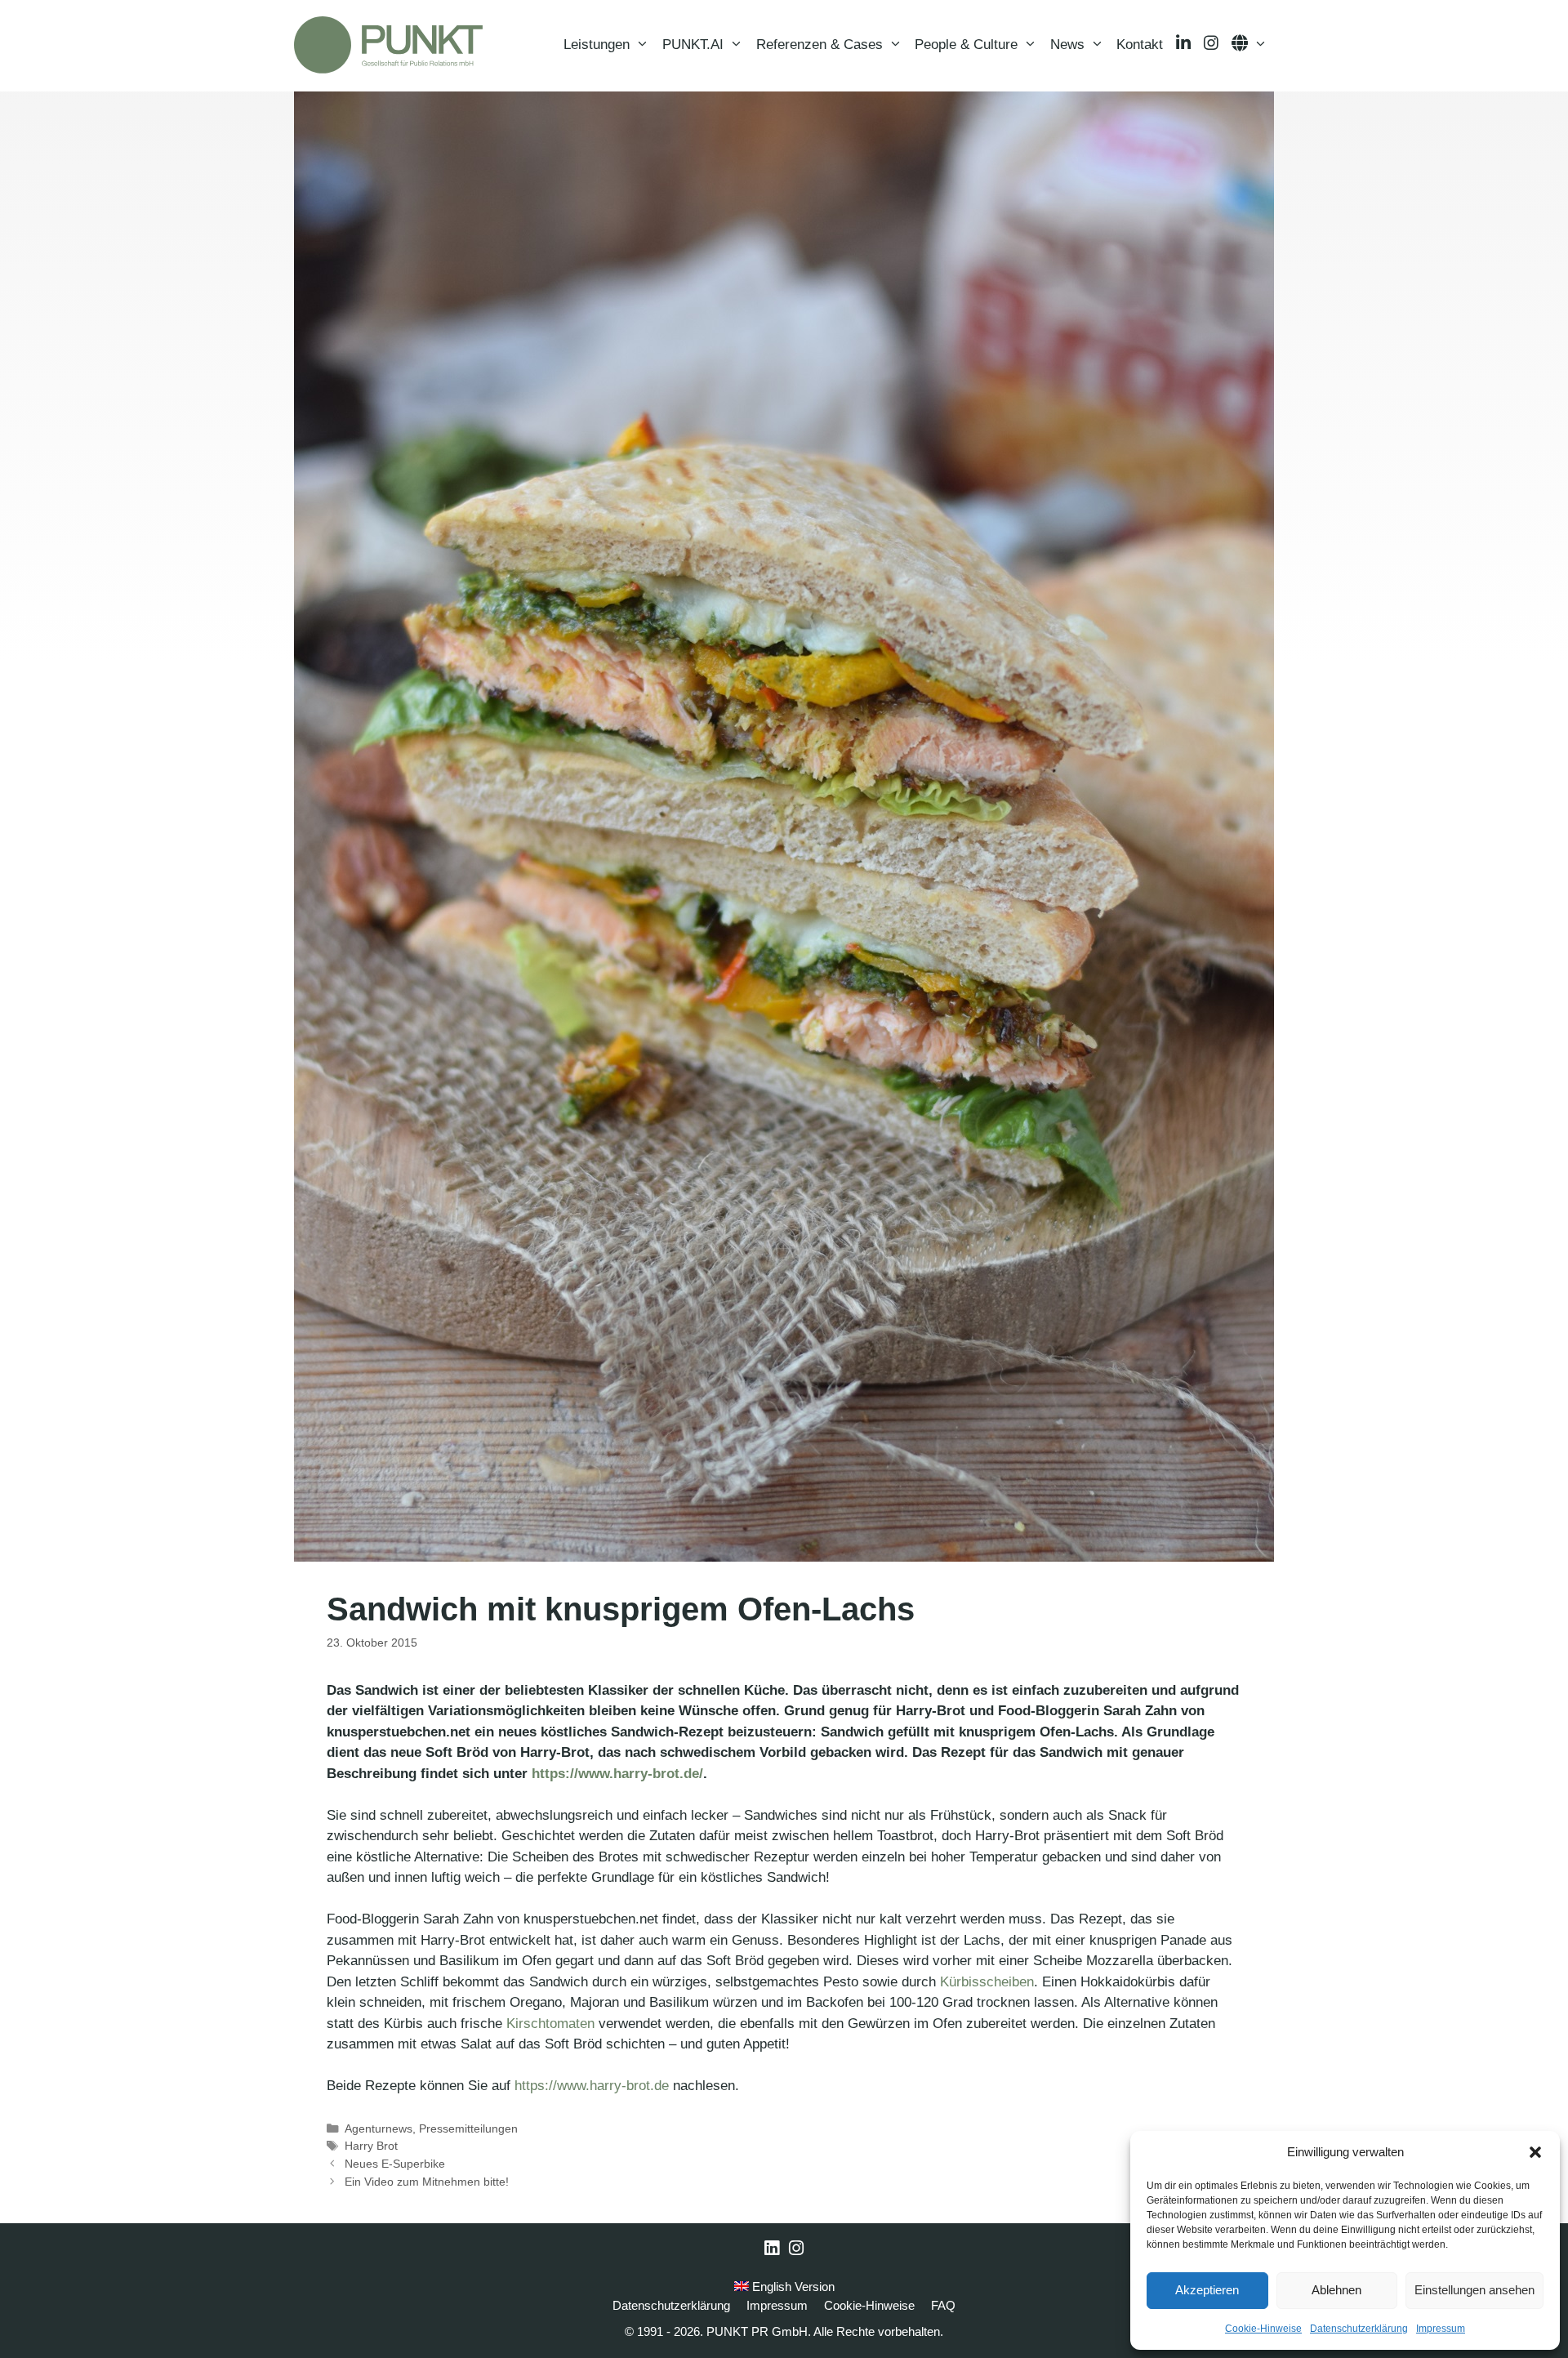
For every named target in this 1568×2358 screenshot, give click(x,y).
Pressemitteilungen (468, 2128)
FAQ (943, 2305)
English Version (792, 2287)
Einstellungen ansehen (1474, 2290)
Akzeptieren (1207, 2290)
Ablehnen (1336, 2290)
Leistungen (597, 45)
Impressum (1441, 2329)
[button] (1535, 2152)
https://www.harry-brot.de (592, 2086)
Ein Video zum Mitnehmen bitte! (427, 2182)
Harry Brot (371, 2146)
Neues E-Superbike (395, 2164)
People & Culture (966, 45)
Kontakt (1140, 45)
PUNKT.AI (693, 45)
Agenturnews (379, 2128)
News (1067, 45)
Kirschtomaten (550, 2024)
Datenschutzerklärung (1359, 2329)
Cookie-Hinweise (1263, 2329)
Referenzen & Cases (820, 45)
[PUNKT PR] (388, 45)
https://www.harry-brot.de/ (617, 1774)
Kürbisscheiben (987, 1982)
